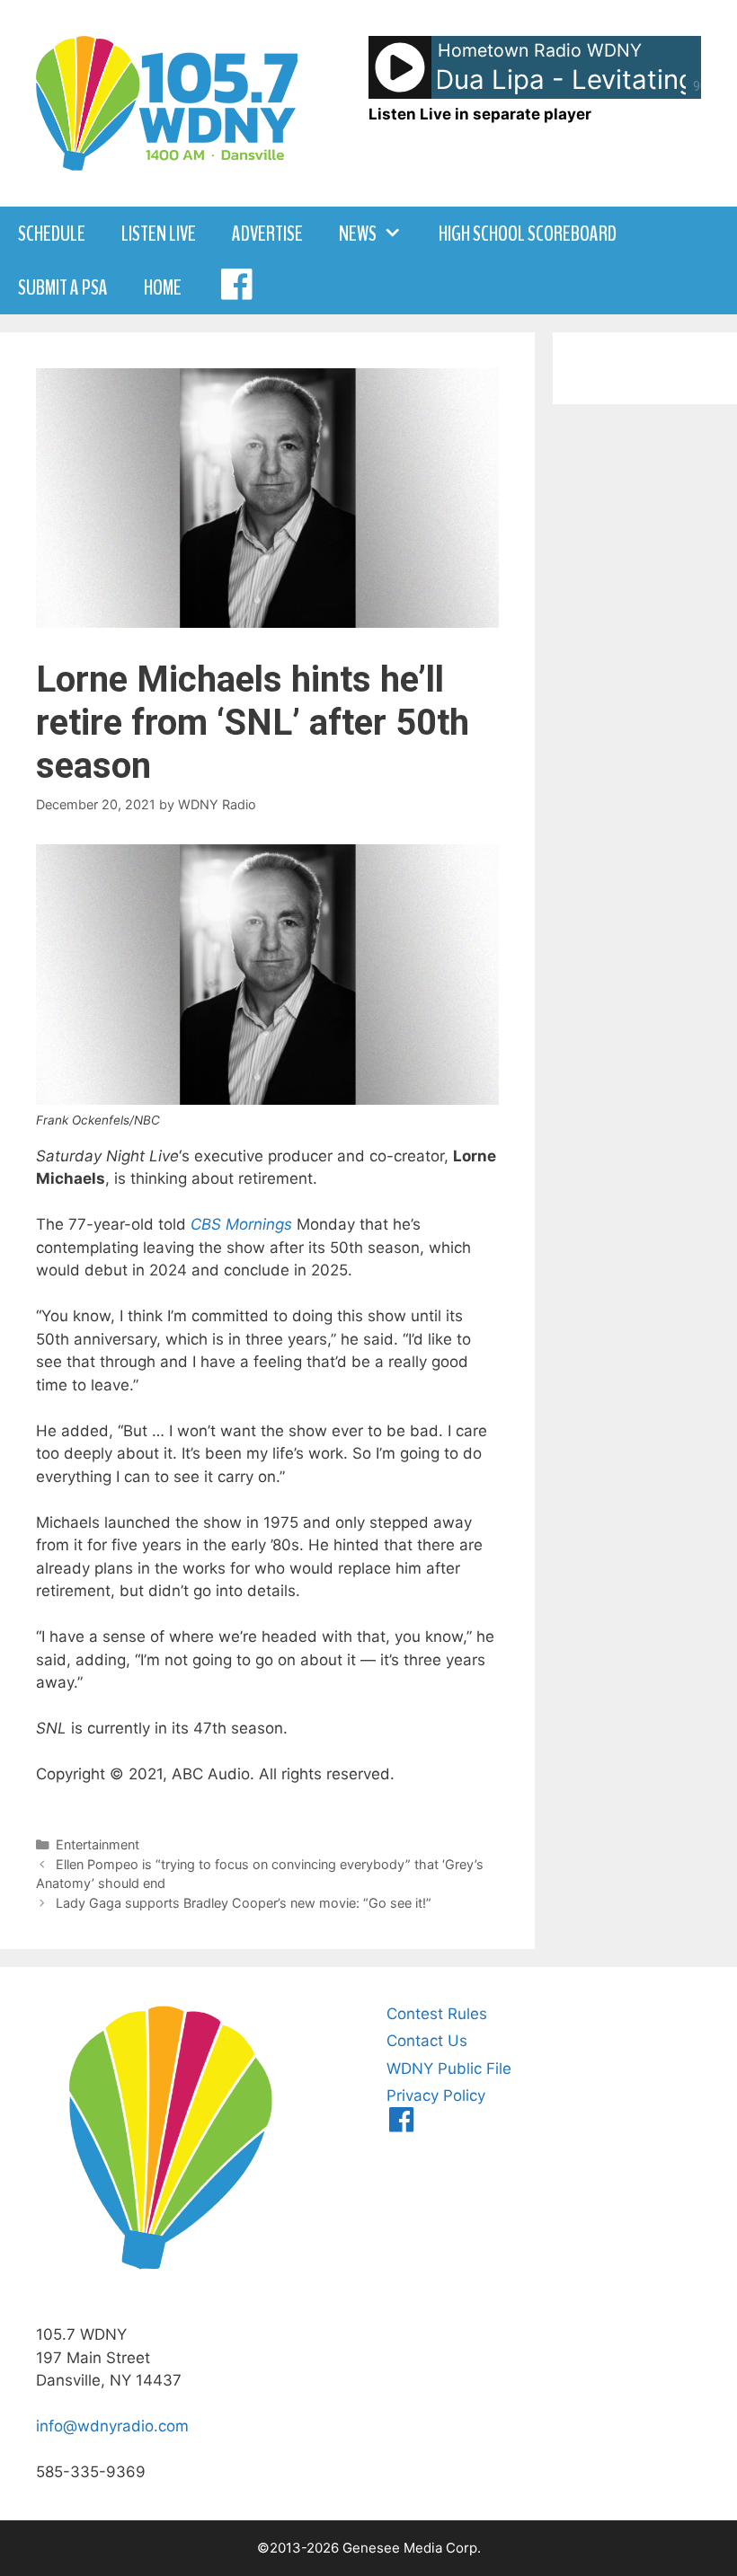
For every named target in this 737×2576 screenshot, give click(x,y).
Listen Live (159, 234)
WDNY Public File (449, 2069)
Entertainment (98, 1844)
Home (163, 287)
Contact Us (427, 2041)
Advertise (267, 234)
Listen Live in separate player (480, 114)
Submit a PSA (63, 287)
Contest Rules (437, 2014)
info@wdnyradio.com (112, 2426)
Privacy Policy (436, 2095)
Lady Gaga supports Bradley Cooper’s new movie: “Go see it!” (244, 1903)
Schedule (52, 234)
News (358, 234)
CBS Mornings (241, 1224)
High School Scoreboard (528, 234)
